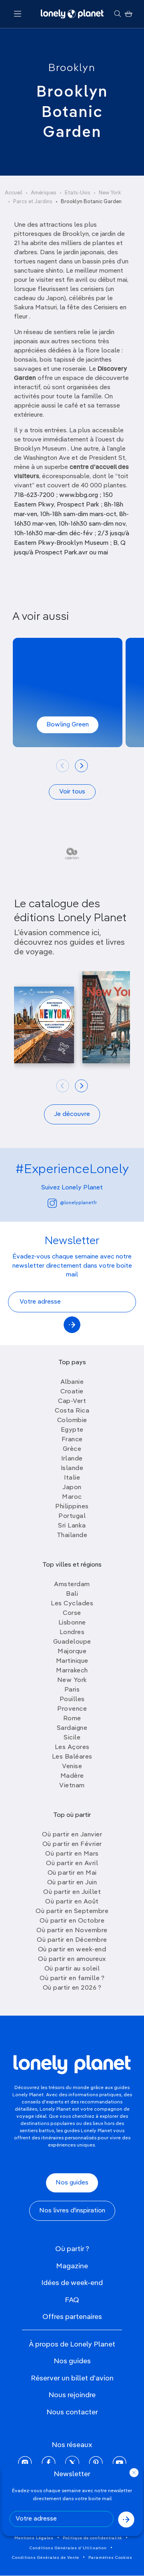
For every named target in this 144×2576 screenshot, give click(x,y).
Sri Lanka (72, 1526)
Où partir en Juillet (72, 1892)
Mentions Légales (34, 2538)
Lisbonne (72, 1623)
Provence (72, 1709)
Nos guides (72, 2183)
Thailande (72, 1535)
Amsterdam (72, 1585)
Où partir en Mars (72, 1854)
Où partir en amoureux (72, 1959)
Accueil (14, 193)
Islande (72, 1468)
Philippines (72, 1507)
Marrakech (72, 1671)
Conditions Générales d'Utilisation (68, 2548)
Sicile (72, 1738)
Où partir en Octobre (72, 1921)
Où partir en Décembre (72, 1940)
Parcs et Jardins (33, 202)
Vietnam (72, 1786)
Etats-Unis (78, 193)
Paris (72, 1690)
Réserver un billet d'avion (72, 2378)
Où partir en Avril (72, 1864)
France (72, 1440)
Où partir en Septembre (72, 1911)
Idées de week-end (72, 2283)
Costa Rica (72, 1411)
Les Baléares (72, 1757)
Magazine (72, 2266)
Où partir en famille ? (72, 1978)
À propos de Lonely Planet (72, 2345)
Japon (72, 1488)
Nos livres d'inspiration (72, 2211)
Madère (72, 1776)
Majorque (72, 1652)
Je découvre (72, 1114)
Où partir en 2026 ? (72, 1988)
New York (110, 193)
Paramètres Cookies (110, 2558)
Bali (72, 1594)
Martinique (72, 1661)
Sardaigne (72, 1728)
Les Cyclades (72, 1604)
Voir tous (72, 792)
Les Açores (72, 1747)
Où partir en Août (72, 1902)
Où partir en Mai (72, 1873)
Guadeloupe (72, 1642)
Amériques (44, 193)
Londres (72, 1632)
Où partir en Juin (72, 1883)
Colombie (72, 1421)
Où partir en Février (72, 1844)
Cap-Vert (72, 1401)
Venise (72, 1767)
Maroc (72, 1497)
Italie (72, 1478)
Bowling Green (68, 725)
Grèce (72, 1449)
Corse (72, 1613)
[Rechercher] (117, 14)
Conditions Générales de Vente (46, 2558)
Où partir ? (72, 2249)
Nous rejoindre (72, 2395)
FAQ (72, 2300)
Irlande (72, 1459)
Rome (72, 1719)
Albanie (72, 1382)
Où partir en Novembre (72, 1931)
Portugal (72, 1516)
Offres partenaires (72, 2317)
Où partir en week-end (72, 1950)
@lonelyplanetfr (78, 1203)
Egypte (72, 1430)
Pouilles (72, 1700)
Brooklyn (72, 68)
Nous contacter (72, 2412)
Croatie (72, 1392)
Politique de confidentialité (92, 2538)
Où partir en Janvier (72, 1835)
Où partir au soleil (72, 1969)
